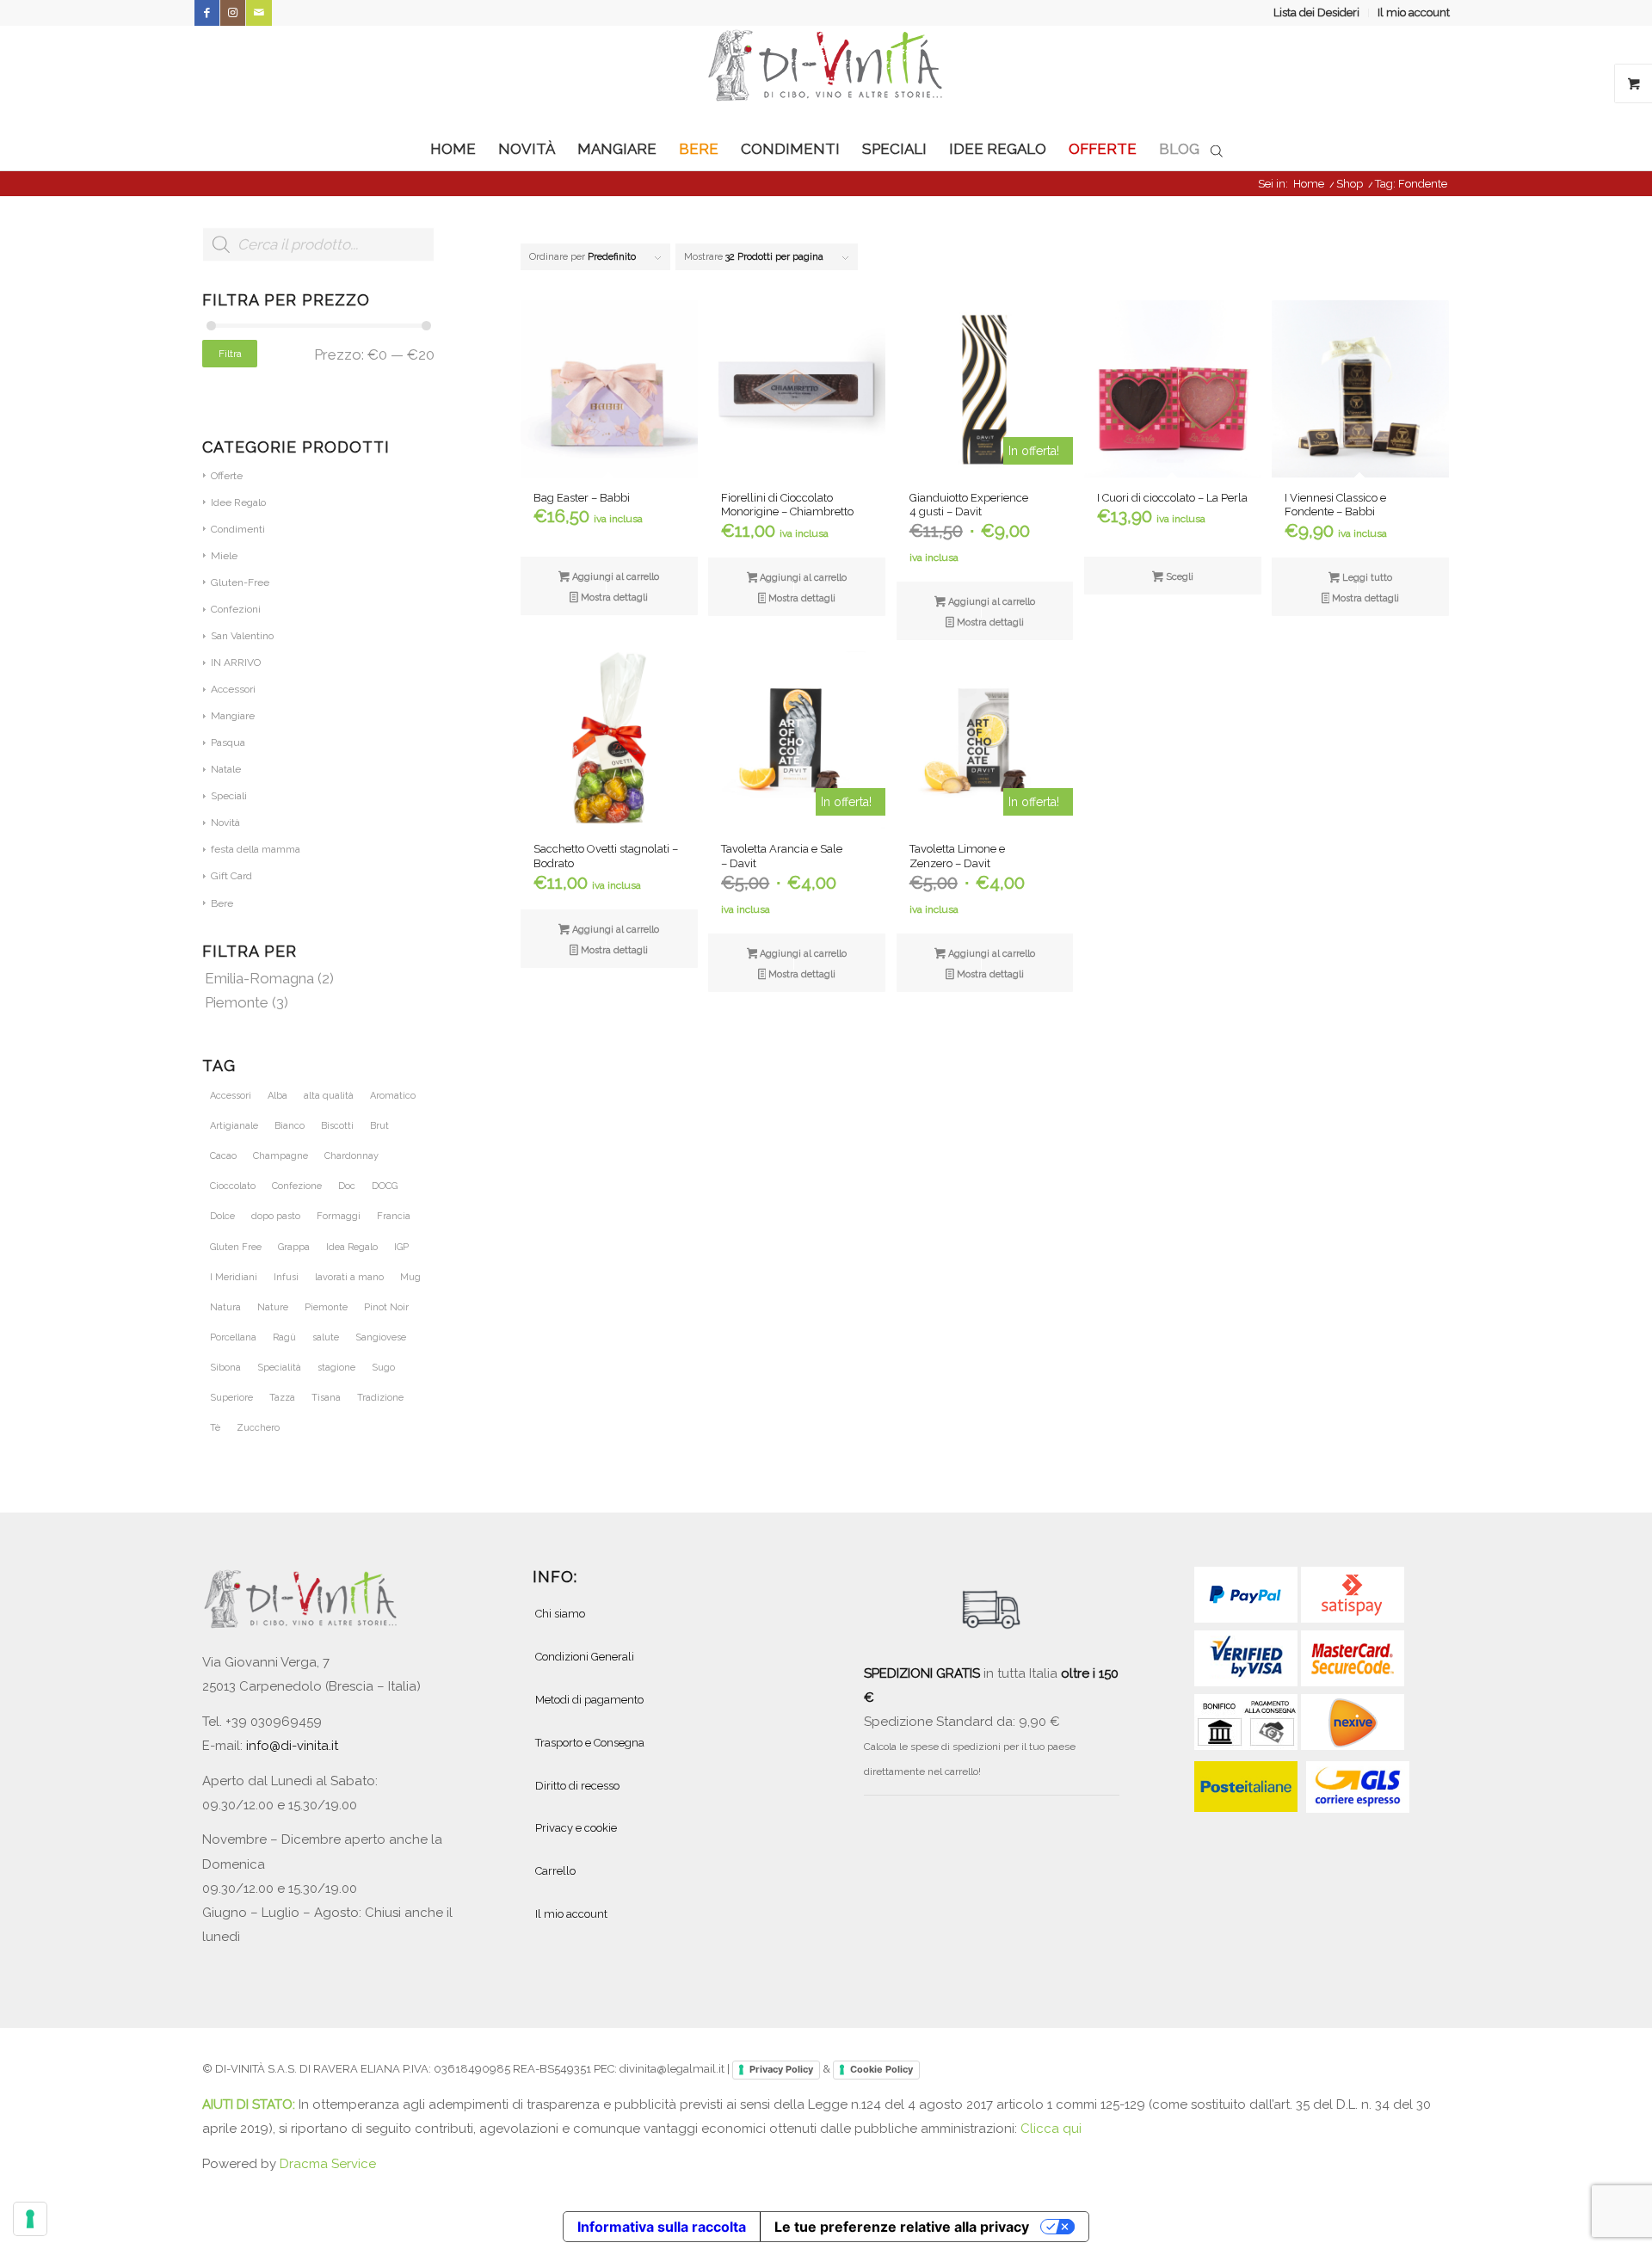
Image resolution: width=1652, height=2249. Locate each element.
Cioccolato (233, 1186)
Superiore (231, 1398)
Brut (379, 1126)
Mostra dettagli (613, 598)
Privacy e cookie (576, 1828)
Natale (226, 769)
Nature (273, 1307)
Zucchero (258, 1428)
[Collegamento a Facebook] (207, 13)
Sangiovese (381, 1337)
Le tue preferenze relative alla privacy (902, 2227)
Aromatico (393, 1096)
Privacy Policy (781, 2069)
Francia (394, 1216)
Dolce (222, 1216)
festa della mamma (256, 849)
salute (326, 1337)
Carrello (555, 1871)
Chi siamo (560, 1614)
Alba (277, 1096)
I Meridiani (234, 1277)
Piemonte (237, 1002)
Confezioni (236, 609)
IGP (401, 1247)
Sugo (383, 1368)
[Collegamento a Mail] (259, 13)
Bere (222, 903)
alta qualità (329, 1096)
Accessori (233, 689)
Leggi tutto (1366, 578)
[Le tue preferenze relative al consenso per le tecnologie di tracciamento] (30, 2219)
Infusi (286, 1277)
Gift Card (231, 876)
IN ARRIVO (236, 662)
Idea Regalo (352, 1247)
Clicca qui (1051, 2129)
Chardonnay (351, 1156)
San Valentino (242, 636)
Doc (347, 1186)
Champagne (280, 1156)
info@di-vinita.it (292, 1746)
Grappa (294, 1247)
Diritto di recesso (577, 1786)
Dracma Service (328, 2164)
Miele (224, 556)
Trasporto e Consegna (590, 1743)
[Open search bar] (1217, 150)
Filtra (230, 354)
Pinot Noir (386, 1307)
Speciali (229, 796)
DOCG (385, 1186)
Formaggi (339, 1216)
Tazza (282, 1398)
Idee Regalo (238, 502)
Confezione (297, 1186)
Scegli (1178, 577)
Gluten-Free (240, 582)
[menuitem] (1317, 13)
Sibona (225, 1368)
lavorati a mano (349, 1277)
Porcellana (233, 1337)
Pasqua (228, 742)
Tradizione (380, 1398)
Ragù (284, 1337)
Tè (215, 1428)
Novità (225, 823)
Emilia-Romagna (259, 978)
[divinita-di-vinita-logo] (826, 77)
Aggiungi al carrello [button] (614, 577)
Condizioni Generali (585, 1657)
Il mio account (1414, 12)
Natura (225, 1307)
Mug (410, 1277)
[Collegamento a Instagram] (233, 13)
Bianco (290, 1126)
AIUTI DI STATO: (250, 2104)
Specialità (279, 1368)
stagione (336, 1368)
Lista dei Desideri (1316, 12)
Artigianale (234, 1126)
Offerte (227, 476)
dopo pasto (276, 1216)
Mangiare (233, 716)
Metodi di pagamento (589, 1700)
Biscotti (337, 1126)
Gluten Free (236, 1247)
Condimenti (238, 529)
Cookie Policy (881, 2069)
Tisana (326, 1398)
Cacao (223, 1156)
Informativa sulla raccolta (662, 2227)
